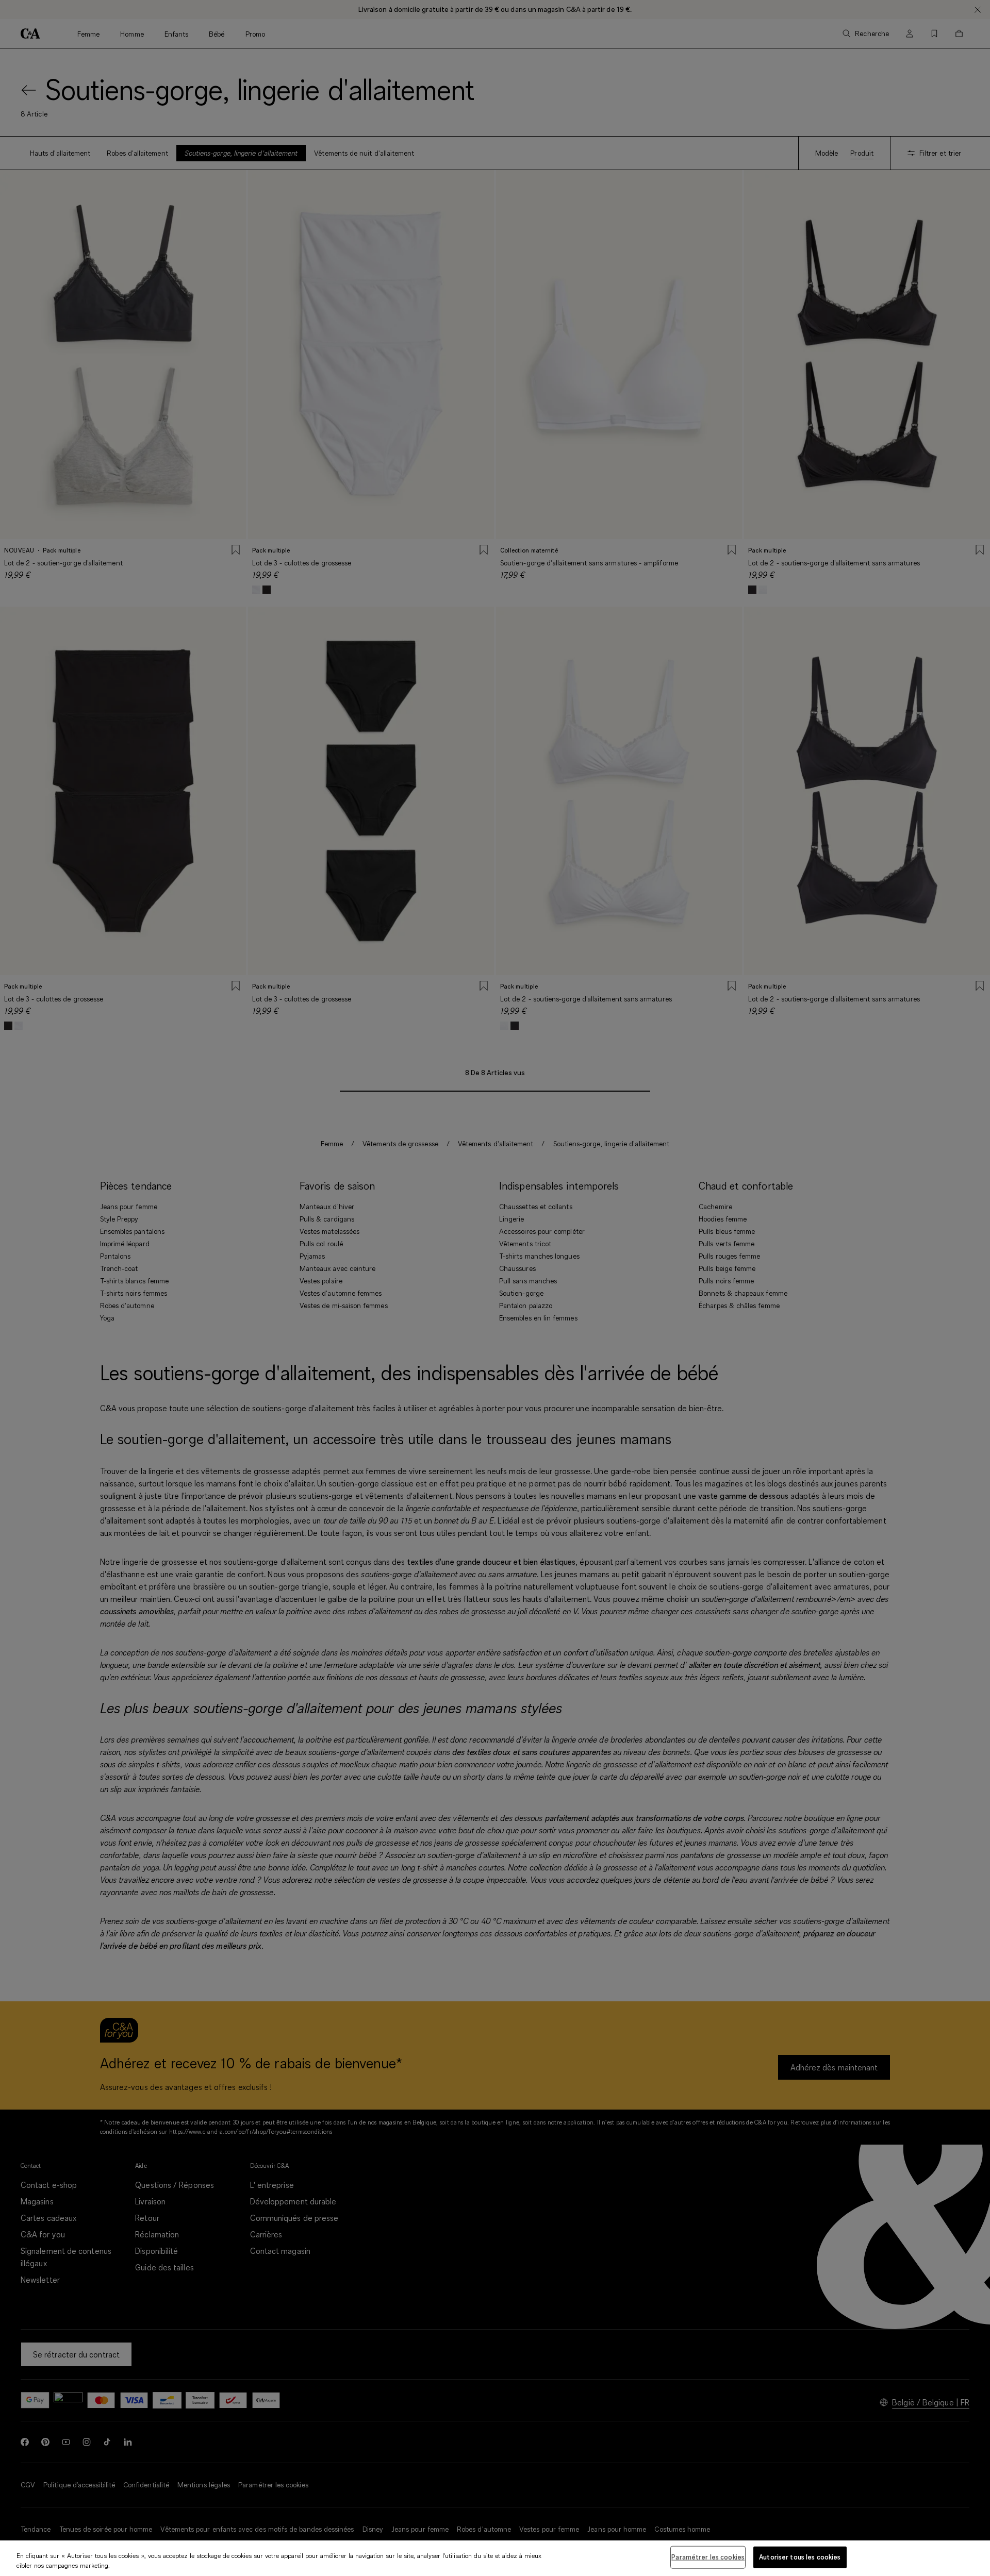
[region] (495, 2558)
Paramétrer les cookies (708, 2557)
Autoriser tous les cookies (800, 2557)
